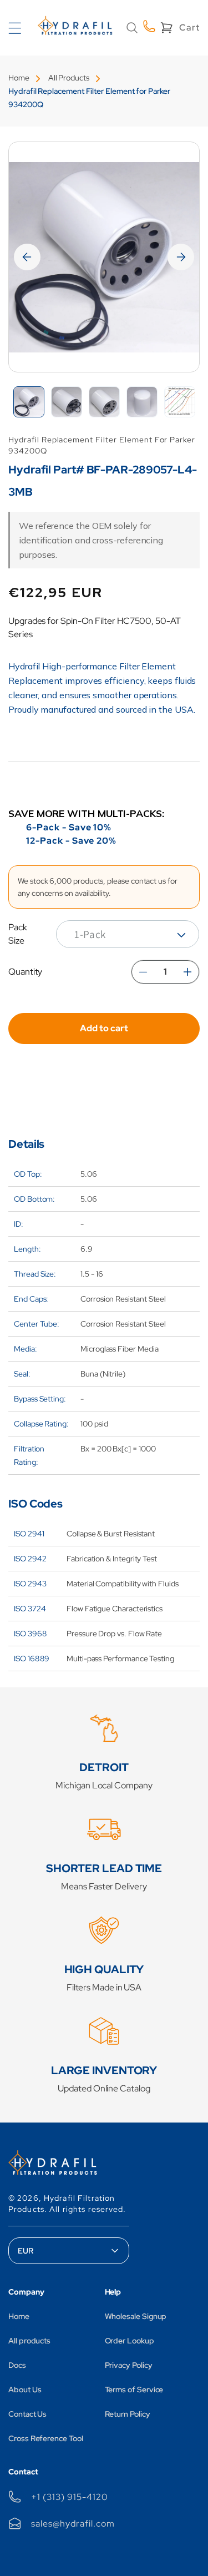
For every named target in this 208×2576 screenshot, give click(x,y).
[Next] (181, 257)
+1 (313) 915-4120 (69, 2497)
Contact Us (27, 2414)
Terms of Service (134, 2390)
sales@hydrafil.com (73, 2524)
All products (29, 2341)
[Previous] (27, 257)
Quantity (25, 972)
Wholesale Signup (136, 2316)
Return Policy (128, 2414)
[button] (132, 28)
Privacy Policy (129, 2365)
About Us (25, 2390)
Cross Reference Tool (46, 2438)
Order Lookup (130, 2341)
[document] (104, 257)
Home (19, 78)
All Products (69, 78)
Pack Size (18, 934)
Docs (17, 2365)
